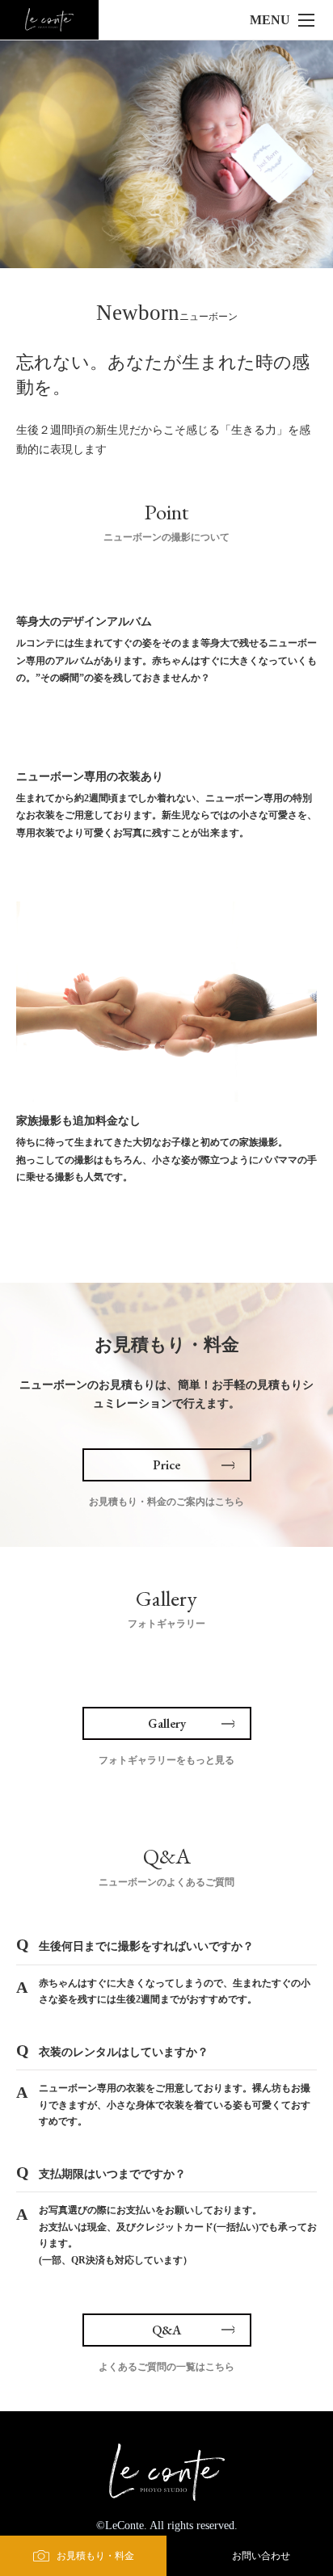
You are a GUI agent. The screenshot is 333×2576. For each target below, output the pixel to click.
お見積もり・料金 (95, 2556)
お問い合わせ (261, 2556)
